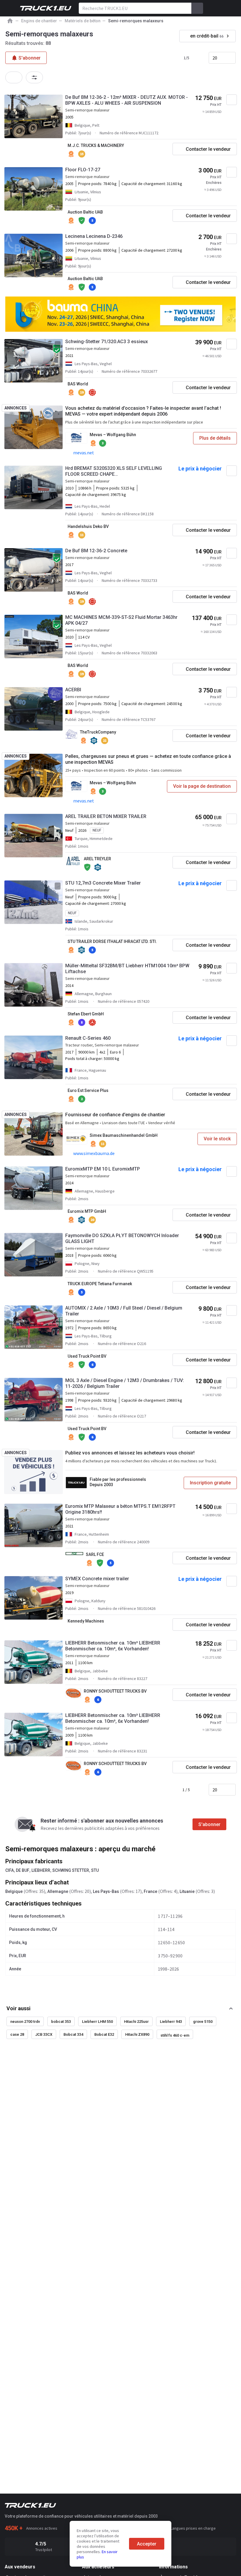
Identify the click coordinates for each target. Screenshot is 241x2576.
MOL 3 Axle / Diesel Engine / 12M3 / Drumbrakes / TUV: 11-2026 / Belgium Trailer (125, 1383)
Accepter (147, 2544)
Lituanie (187, 1891)
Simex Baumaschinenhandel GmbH (124, 1135)
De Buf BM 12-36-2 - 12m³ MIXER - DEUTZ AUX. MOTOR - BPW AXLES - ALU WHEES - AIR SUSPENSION (127, 100)
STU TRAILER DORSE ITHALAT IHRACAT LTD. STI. (112, 941)
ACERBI (73, 690)
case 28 (17, 2034)
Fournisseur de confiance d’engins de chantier (115, 1115)
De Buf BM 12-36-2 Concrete (96, 551)
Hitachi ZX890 (137, 2034)
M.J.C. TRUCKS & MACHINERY (96, 145)
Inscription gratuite (210, 1483)
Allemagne (58, 1891)
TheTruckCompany (98, 732)
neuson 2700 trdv (25, 2022)
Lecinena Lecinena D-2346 (94, 236)
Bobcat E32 (104, 2034)
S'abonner (209, 1824)
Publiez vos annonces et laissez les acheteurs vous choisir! (130, 1453)
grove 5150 (203, 2022)
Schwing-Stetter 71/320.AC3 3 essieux (107, 342)
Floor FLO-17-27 (83, 170)
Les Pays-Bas (106, 1891)
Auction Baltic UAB (85, 212)
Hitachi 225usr (136, 2022)
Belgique (14, 1891)
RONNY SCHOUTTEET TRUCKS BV (115, 1691)
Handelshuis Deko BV (88, 526)
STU (95, 1870)
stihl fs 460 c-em (175, 2035)
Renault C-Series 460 (88, 1038)
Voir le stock (217, 1139)
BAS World (78, 384)
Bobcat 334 (73, 2034)
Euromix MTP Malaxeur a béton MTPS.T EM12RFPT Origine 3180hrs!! (120, 1509)
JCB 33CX (44, 2034)
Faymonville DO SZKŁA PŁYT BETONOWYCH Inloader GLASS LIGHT (122, 1238)
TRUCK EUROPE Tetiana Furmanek (100, 1284)
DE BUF (23, 1870)
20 (215, 58)
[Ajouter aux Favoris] (232, 100)
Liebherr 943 (171, 2022)
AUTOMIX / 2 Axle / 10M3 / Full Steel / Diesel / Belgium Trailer (124, 1311)
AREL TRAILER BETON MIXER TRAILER (106, 816)
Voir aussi (19, 2008)
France (150, 1891)
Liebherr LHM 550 (97, 2022)
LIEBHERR (41, 1870)
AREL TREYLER (97, 859)
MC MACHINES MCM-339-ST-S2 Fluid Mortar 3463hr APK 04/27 (121, 620)
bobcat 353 (61, 2022)
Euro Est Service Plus (88, 1090)
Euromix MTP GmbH (87, 1211)
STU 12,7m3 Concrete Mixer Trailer (103, 883)
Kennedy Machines (86, 1621)
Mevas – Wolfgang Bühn (113, 435)
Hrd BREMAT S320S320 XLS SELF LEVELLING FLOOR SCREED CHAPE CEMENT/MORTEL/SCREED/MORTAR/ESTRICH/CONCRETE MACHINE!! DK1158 (119, 471)
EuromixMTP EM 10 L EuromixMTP (103, 1169)
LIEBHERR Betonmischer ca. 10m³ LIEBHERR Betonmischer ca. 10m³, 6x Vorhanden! (113, 1646)
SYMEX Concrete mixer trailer (97, 1579)
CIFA (10, 1870)
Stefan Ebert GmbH (86, 1014)
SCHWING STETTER (71, 1870)
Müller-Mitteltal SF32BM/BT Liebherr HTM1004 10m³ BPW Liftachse (127, 969)
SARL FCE (95, 1554)
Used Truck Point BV (87, 1356)
